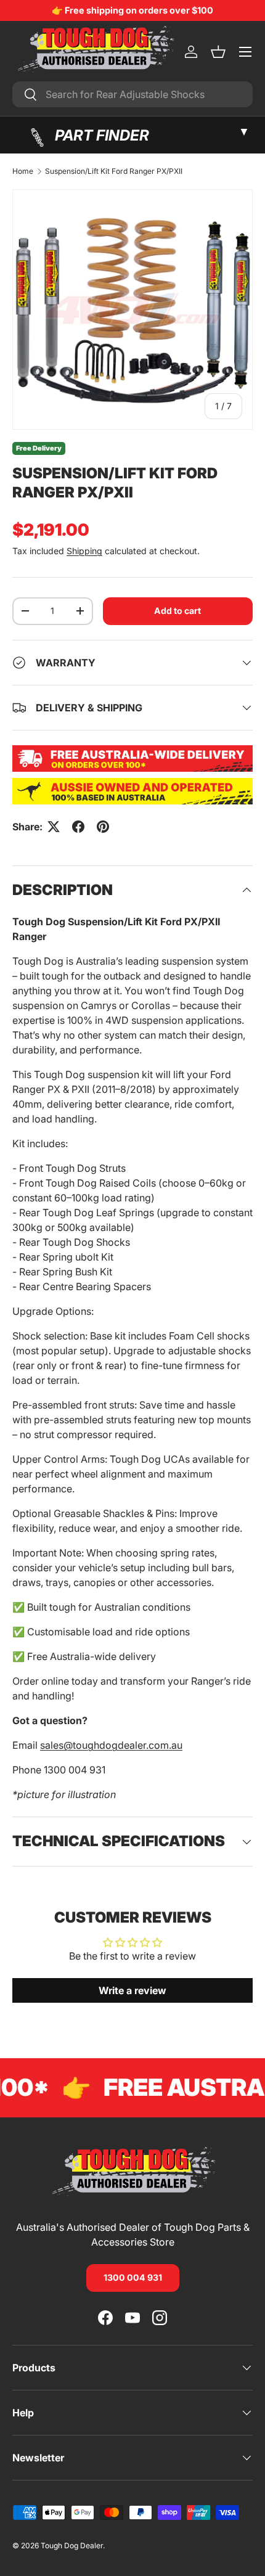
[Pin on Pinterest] (103, 827)
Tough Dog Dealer (72, 2545)
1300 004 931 (133, 2277)
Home (23, 171)
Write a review (132, 1990)
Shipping (84, 551)
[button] (218, 52)
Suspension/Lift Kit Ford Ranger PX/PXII (114, 171)
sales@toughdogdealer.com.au (111, 1745)
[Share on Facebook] (78, 827)
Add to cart (177, 611)
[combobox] (132, 94)
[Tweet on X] (54, 827)
